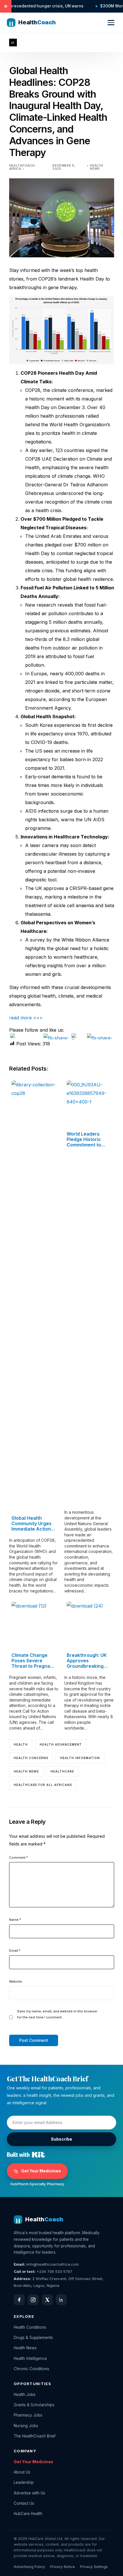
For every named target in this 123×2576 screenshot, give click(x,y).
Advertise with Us (29, 2493)
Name (15, 1920)
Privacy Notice (63, 2567)
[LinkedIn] (61, 2300)
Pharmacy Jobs (28, 2415)
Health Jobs (25, 2395)
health (21, 1744)
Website (16, 1981)
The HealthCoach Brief (35, 2436)
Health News (97, 167)
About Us (22, 2472)
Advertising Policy (29, 2567)
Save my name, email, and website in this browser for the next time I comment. (57, 2014)
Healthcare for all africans (43, 1785)
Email (15, 1951)
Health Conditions (30, 2327)
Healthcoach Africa (22, 167)
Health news (26, 1771)
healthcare (62, 1771)
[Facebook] (19, 2300)
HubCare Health (28, 2514)
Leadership (24, 2482)
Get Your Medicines (41, 2171)
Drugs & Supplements (33, 2338)
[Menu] (111, 23)
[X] (47, 2300)
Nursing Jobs (26, 2426)
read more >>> (26, 1018)
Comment (18, 1858)
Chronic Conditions (31, 2369)
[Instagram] (33, 2300)
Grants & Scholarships (34, 2405)
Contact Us (24, 2503)
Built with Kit (26, 2155)
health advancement (61, 1744)
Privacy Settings (94, 2567)
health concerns (31, 1758)
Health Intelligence (30, 2358)
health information (80, 1758)
